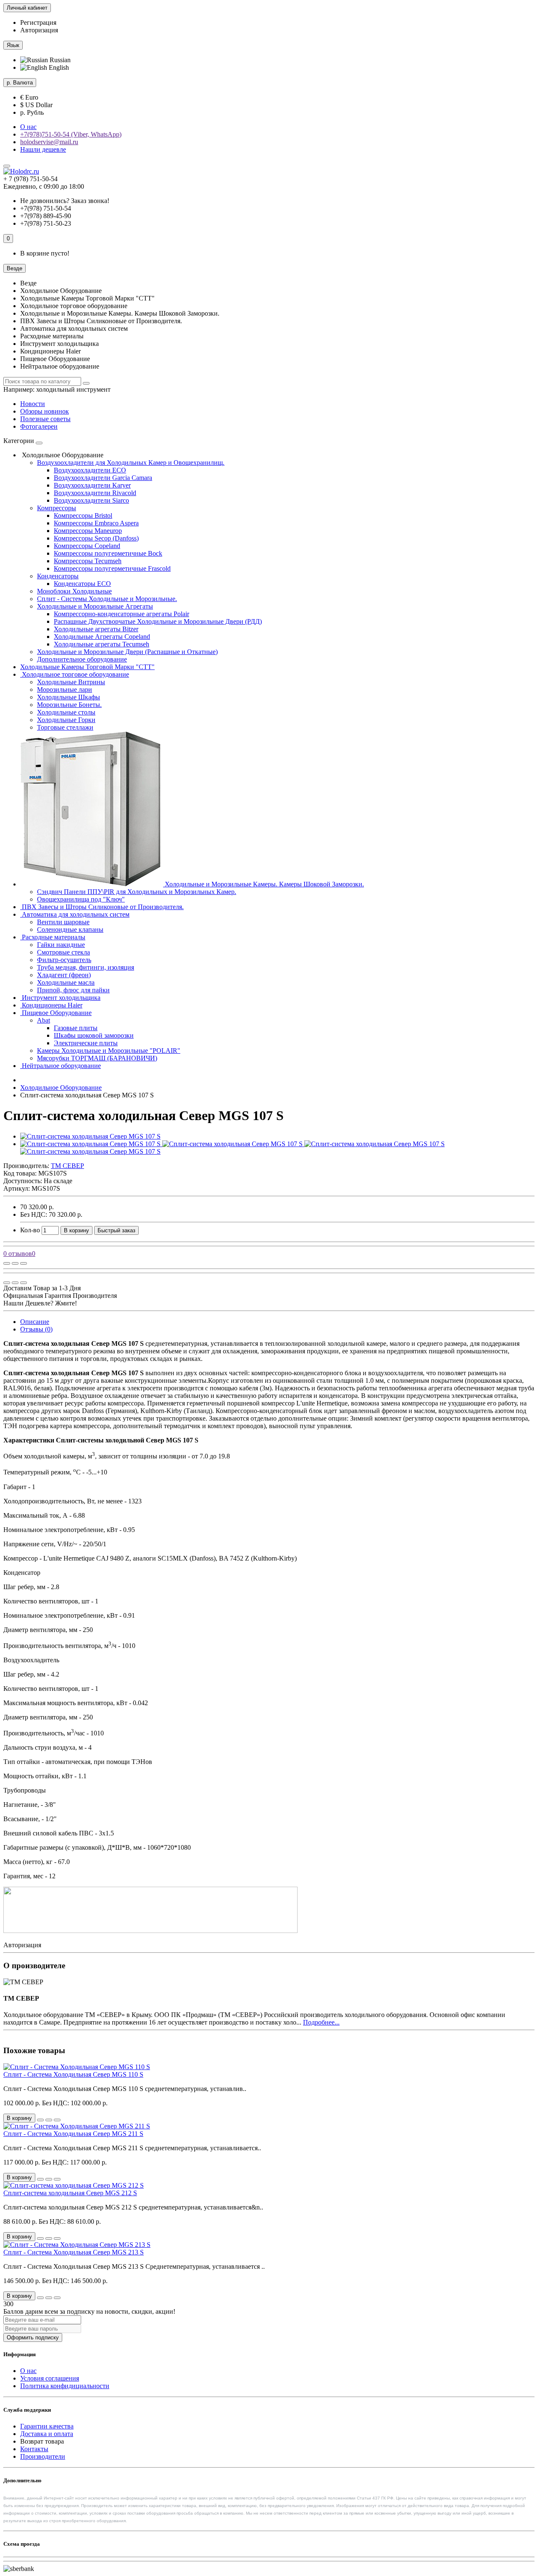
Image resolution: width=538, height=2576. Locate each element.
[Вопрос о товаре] (7, 1263)
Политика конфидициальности (65, 2386)
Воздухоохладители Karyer (92, 485)
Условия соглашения (50, 2378)
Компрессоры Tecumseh (88, 561)
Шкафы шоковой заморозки (94, 1035)
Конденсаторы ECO (82, 584)
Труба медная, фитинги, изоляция (86, 967)
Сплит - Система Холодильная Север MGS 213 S (74, 2252)
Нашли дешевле (43, 149)
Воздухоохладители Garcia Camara (103, 478)
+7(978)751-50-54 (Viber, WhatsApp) (71, 134)
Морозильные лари (65, 689)
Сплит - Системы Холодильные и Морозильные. (107, 599)
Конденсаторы (58, 576)
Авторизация (39, 30)
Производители (43, 2456)
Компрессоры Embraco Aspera (96, 523)
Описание (35, 1322)
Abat (44, 1020)
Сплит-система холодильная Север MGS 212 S (70, 2193)
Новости (33, 404)
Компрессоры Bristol (83, 515)
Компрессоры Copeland (87, 546)
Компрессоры (57, 508)
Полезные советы (45, 419)
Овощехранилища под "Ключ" (81, 899)
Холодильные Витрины (71, 682)
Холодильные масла (66, 982)
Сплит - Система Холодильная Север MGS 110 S (73, 2074)
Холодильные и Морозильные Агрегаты (95, 606)
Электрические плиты (86, 1043)
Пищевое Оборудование (56, 1013)
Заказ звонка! (65, 201)
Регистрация (38, 22)
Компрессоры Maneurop (88, 531)
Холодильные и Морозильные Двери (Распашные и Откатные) (127, 652)
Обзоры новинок (45, 411)
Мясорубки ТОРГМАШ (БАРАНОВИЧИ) (97, 1058)
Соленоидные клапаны (70, 929)
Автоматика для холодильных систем (75, 914)
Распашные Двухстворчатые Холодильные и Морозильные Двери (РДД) (158, 621)
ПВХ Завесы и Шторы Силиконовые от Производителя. (102, 907)
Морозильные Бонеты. (69, 705)
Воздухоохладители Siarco (91, 500)
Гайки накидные (61, 945)
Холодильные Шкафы (69, 697)
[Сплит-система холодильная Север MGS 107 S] (90, 1136)
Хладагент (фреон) (64, 975)
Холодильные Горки (66, 720)
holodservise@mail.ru (49, 142)
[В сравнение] (24, 1263)
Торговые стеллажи (65, 727)
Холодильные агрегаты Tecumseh (102, 644)
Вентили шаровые (63, 922)
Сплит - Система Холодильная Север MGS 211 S (73, 2134)
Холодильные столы (66, 712)
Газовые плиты (76, 1028)
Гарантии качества (47, 2426)
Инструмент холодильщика (60, 998)
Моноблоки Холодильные (74, 591)
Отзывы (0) (36, 1329)
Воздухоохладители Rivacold (95, 493)
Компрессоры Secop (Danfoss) (96, 538)
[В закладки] (15, 1263)
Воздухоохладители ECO (90, 470)
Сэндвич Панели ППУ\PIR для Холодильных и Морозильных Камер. (137, 892)
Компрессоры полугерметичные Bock (108, 553)
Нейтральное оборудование (61, 1066)
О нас (28, 127)
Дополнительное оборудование (82, 659)
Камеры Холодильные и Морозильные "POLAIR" (109, 1051)
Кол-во (30, 1230)
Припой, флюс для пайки (73, 990)
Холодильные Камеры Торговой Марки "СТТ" (87, 667)
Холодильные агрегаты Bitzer (96, 629)
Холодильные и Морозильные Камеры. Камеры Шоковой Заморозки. (264, 884)
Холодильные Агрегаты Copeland (102, 637)
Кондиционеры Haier (51, 1005)
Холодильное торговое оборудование (75, 674)
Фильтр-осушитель (64, 960)
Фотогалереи (39, 426)
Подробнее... (321, 2022)
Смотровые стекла (63, 952)
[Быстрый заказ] (40, 2120)
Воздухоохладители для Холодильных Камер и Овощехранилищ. (131, 463)
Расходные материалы (53, 937)
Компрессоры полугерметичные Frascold (112, 568)
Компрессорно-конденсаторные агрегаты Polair (121, 614)
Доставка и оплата (47, 2434)
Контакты (34, 2449)
